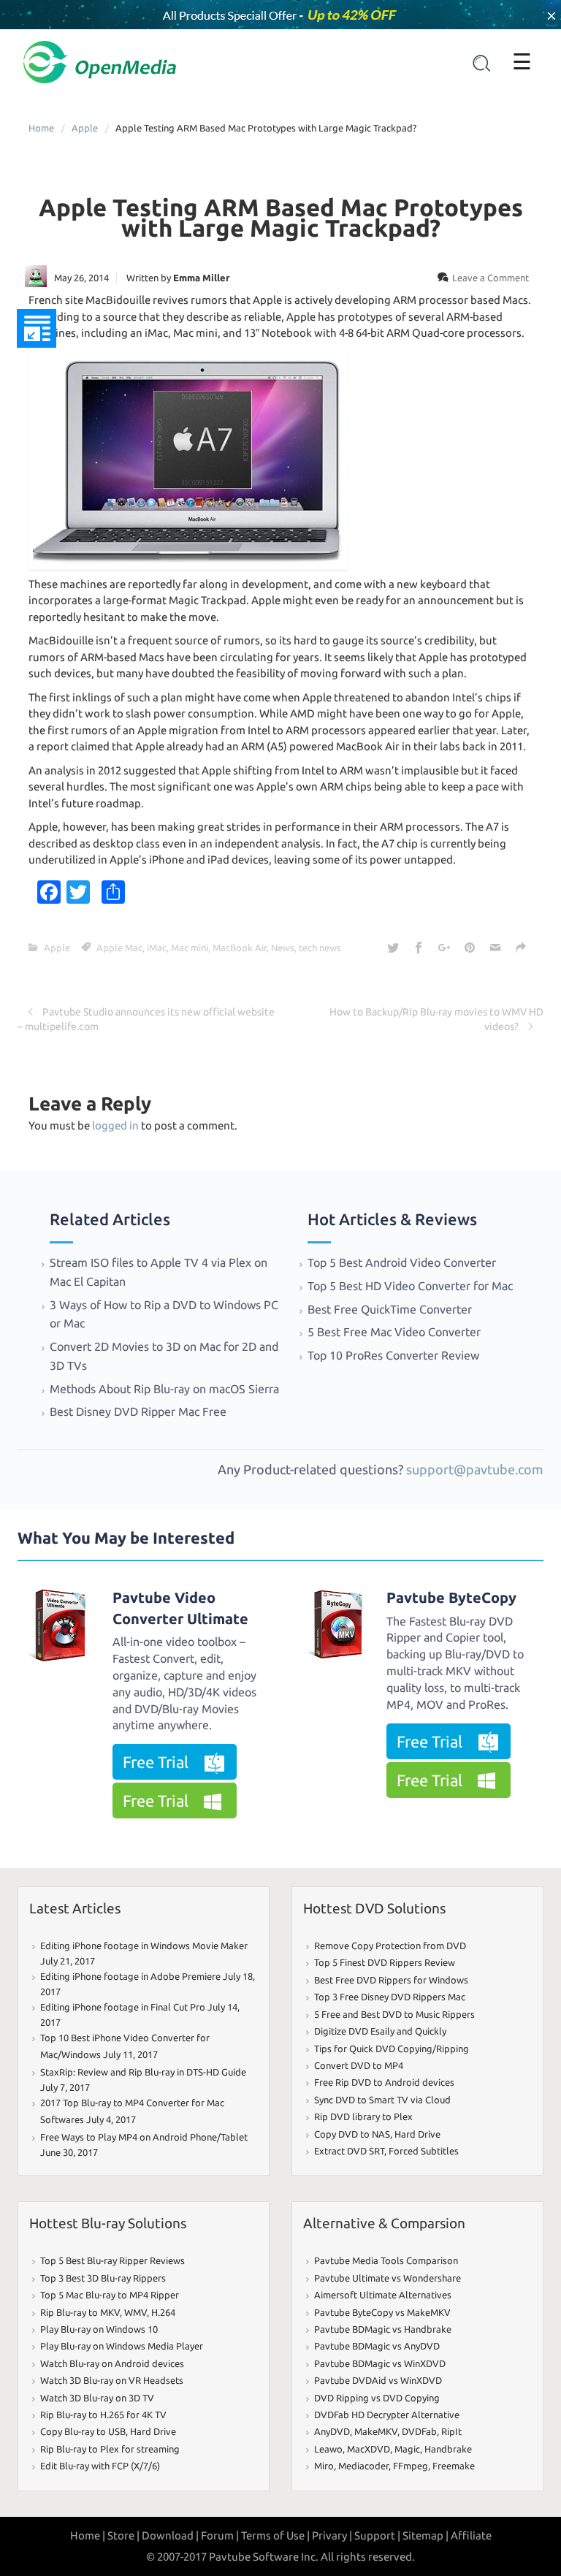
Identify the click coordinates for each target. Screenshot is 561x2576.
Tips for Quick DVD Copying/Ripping (392, 2049)
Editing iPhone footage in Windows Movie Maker (144, 1946)
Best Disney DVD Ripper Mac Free (138, 1411)
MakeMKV (376, 2431)
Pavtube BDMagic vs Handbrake (383, 2329)
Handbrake (448, 2449)
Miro (324, 2466)
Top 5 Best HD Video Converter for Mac (412, 1286)
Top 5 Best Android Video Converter (403, 1262)
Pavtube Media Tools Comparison (386, 2260)
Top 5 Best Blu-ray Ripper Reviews (112, 2260)
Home (41, 128)
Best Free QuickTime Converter (391, 1309)
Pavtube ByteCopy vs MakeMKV (382, 2312)
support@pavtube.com (475, 1469)
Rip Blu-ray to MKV (80, 2312)
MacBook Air (240, 948)
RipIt (451, 2431)
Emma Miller (201, 278)
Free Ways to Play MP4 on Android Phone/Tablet (144, 2137)
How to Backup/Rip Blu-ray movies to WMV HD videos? (436, 1019)
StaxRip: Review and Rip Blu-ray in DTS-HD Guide (143, 2072)
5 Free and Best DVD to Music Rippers (394, 2014)
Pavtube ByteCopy (451, 1597)
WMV (136, 2312)
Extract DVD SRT (349, 2151)
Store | (123, 2535)
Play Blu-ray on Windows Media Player (122, 2346)
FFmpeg (411, 2466)
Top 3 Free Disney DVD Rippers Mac (390, 1997)
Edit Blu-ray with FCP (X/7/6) (100, 2466)
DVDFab (419, 2431)
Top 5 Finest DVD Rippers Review (385, 1962)
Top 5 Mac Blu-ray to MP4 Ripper (110, 2295)
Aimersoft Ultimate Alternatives (383, 2295)
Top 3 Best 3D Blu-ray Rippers (103, 2278)
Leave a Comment (491, 278)
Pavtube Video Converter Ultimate (180, 1608)
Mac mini (190, 948)
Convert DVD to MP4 (359, 2065)
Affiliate (471, 2535)
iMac (157, 948)
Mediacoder (363, 2466)
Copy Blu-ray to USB (83, 2431)
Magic (407, 2449)
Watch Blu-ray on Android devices (112, 2363)
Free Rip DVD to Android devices (384, 2082)
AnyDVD (332, 2431)
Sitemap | (425, 2535)
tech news (320, 948)
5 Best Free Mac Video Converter (394, 1332)
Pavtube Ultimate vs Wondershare (388, 2278)
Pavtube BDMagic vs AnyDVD (377, 2346)
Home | (88, 2535)
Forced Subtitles (424, 2151)
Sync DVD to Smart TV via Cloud (382, 2100)
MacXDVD (369, 2449)
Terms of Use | (275, 2535)
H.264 (163, 2312)
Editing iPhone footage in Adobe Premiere (130, 1976)
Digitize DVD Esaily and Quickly (380, 2031)
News (283, 948)
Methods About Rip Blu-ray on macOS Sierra (164, 1389)
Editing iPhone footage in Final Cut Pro (123, 2007)
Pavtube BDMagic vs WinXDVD (380, 2363)
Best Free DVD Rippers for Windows (391, 1980)
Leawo (328, 2449)
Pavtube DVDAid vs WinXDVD (378, 2380)
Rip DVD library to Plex (363, 2116)
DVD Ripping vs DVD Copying (377, 2398)
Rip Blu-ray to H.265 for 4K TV (103, 2415)
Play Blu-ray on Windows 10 (99, 2329)
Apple (85, 128)
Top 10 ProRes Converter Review (393, 1355)
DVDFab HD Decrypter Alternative (387, 2415)
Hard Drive (417, 2134)
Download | (170, 2535)
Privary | (332, 2535)
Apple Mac (119, 948)
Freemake (454, 2466)
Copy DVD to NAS (352, 2134)
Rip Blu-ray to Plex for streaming (110, 2449)
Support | (377, 2535)
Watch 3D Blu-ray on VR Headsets (112, 2380)
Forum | (220, 2535)
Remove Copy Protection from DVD (390, 1946)
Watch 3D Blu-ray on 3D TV (97, 2398)
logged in (115, 1125)
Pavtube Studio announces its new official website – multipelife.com (146, 1019)
